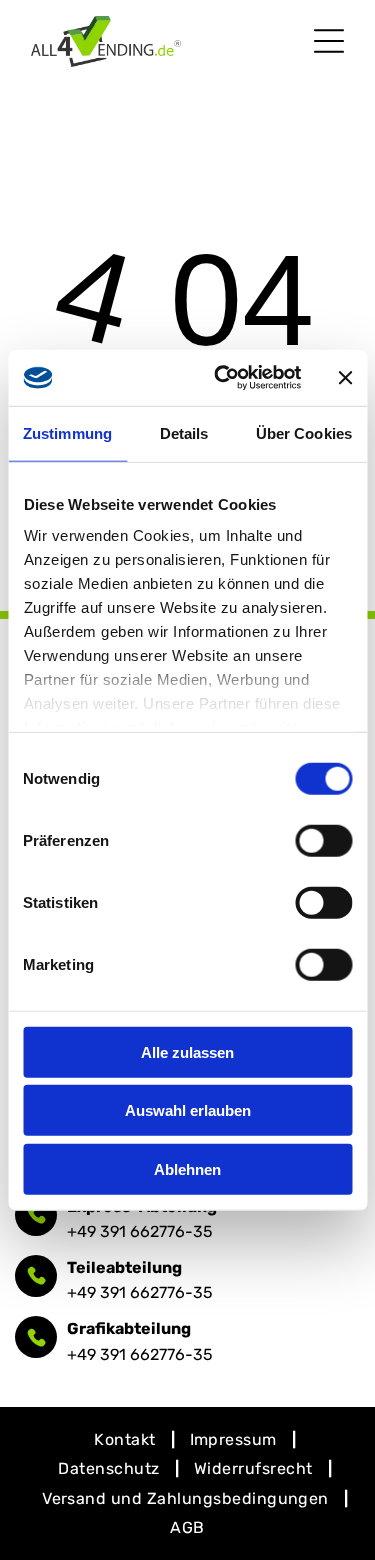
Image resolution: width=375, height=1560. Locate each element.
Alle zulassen (187, 1051)
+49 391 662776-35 (140, 1231)
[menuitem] (126, 1439)
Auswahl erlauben (188, 1110)
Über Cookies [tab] (304, 432)
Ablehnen (187, 1168)
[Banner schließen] (345, 378)
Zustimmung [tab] (67, 432)
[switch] (323, 840)
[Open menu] (329, 41)
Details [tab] (184, 432)
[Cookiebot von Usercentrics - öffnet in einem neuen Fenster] (223, 378)
